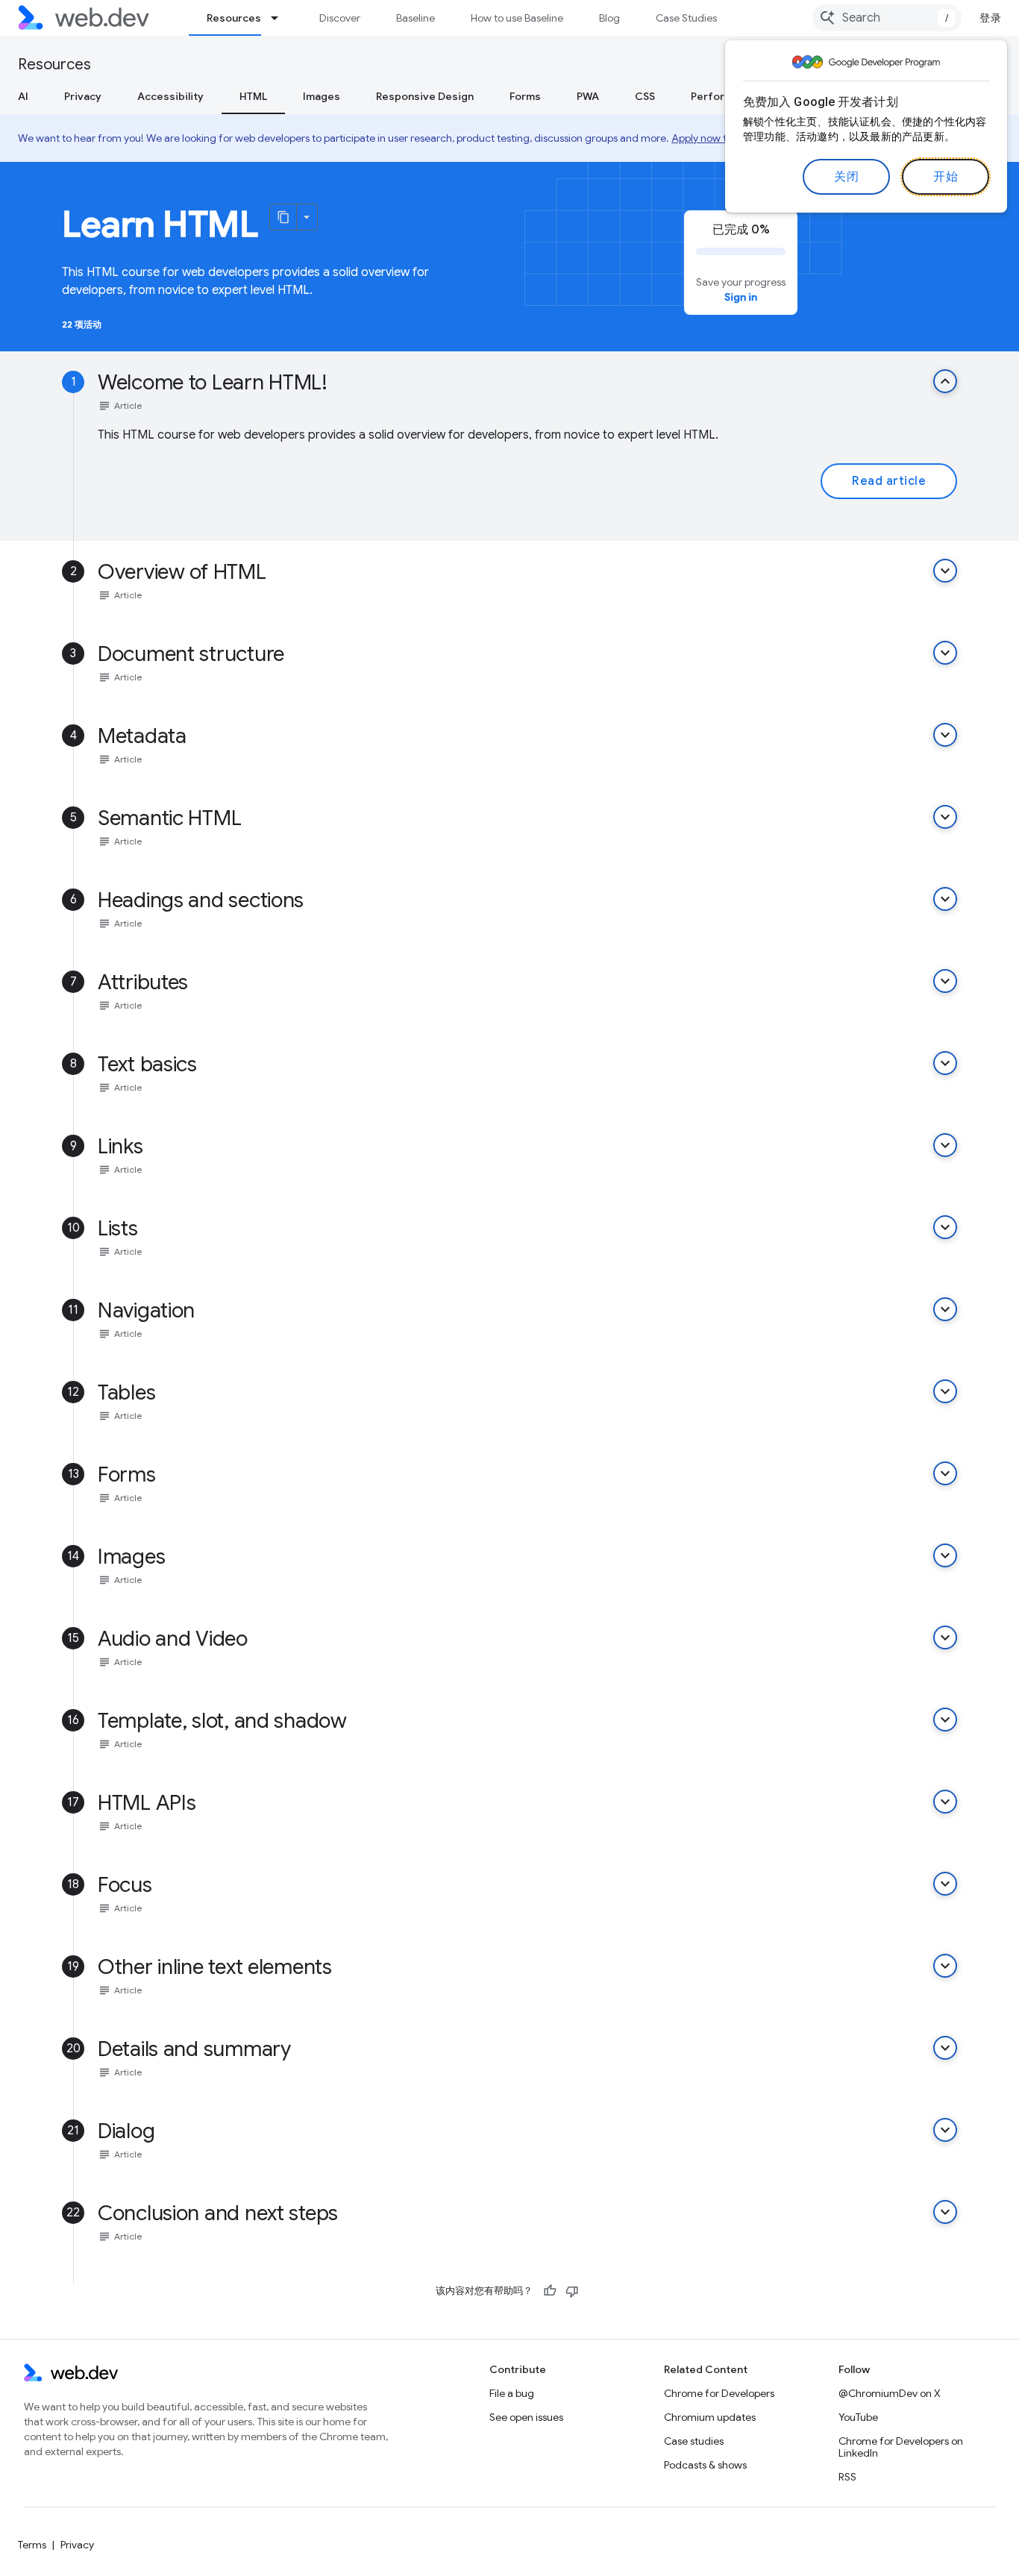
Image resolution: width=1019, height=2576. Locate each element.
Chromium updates (710, 2417)
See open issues (526, 2417)
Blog (609, 18)
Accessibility (170, 96)
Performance (724, 96)
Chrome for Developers (719, 2393)
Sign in (741, 297)
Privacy (83, 96)
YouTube (858, 2417)
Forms (525, 96)
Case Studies (686, 18)
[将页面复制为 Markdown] (283, 217)
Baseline (416, 18)
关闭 (846, 177)
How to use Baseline (517, 18)
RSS (847, 2477)
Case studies (694, 2441)
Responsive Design (425, 96)
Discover (340, 18)
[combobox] (887, 18)
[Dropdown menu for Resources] (281, 18)
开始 (946, 177)
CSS (645, 96)
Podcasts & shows (705, 2465)
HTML (253, 96)
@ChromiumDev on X (890, 2393)
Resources (234, 18)
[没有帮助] (572, 2291)
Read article (889, 481)
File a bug (512, 2393)
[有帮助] (550, 2291)
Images (322, 96)
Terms (32, 2545)
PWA (588, 96)
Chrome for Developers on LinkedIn (901, 2447)
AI (23, 96)
